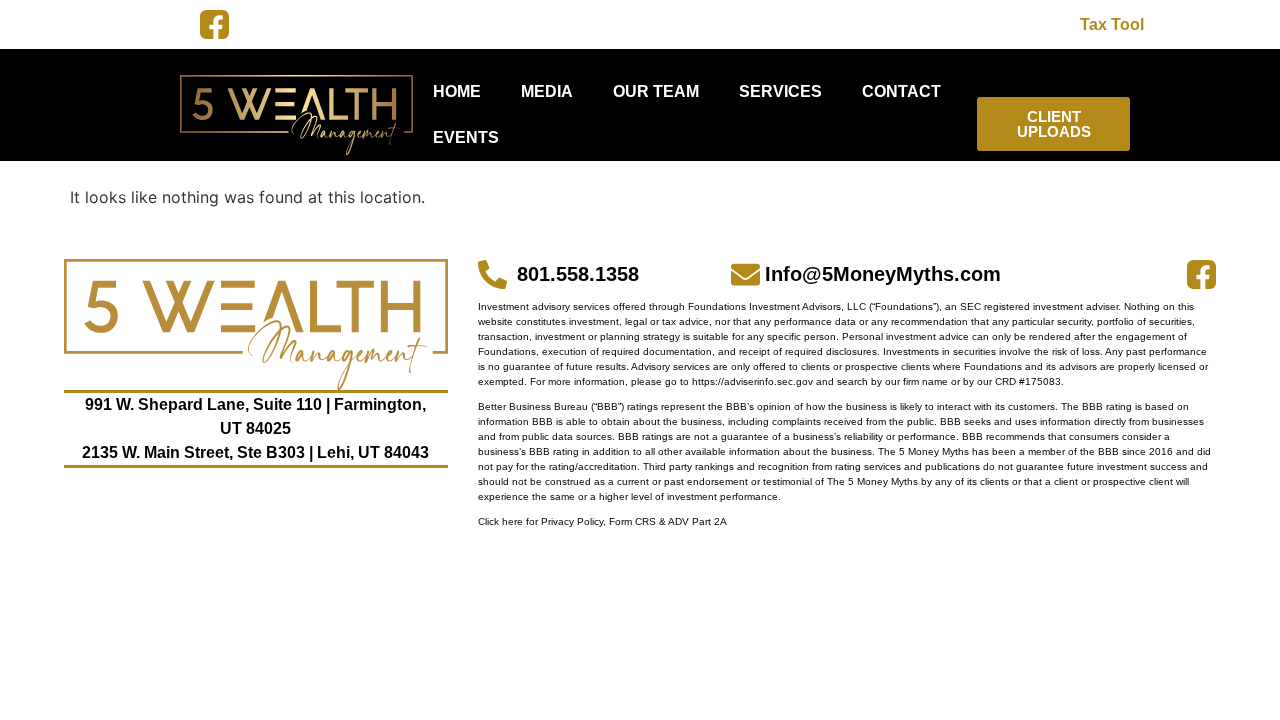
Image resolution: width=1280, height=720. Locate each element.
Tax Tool (1112, 24)
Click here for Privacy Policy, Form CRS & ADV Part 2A (602, 521)
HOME (457, 91)
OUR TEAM (656, 91)
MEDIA (547, 91)
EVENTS (466, 137)
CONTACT (901, 91)
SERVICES (780, 91)
